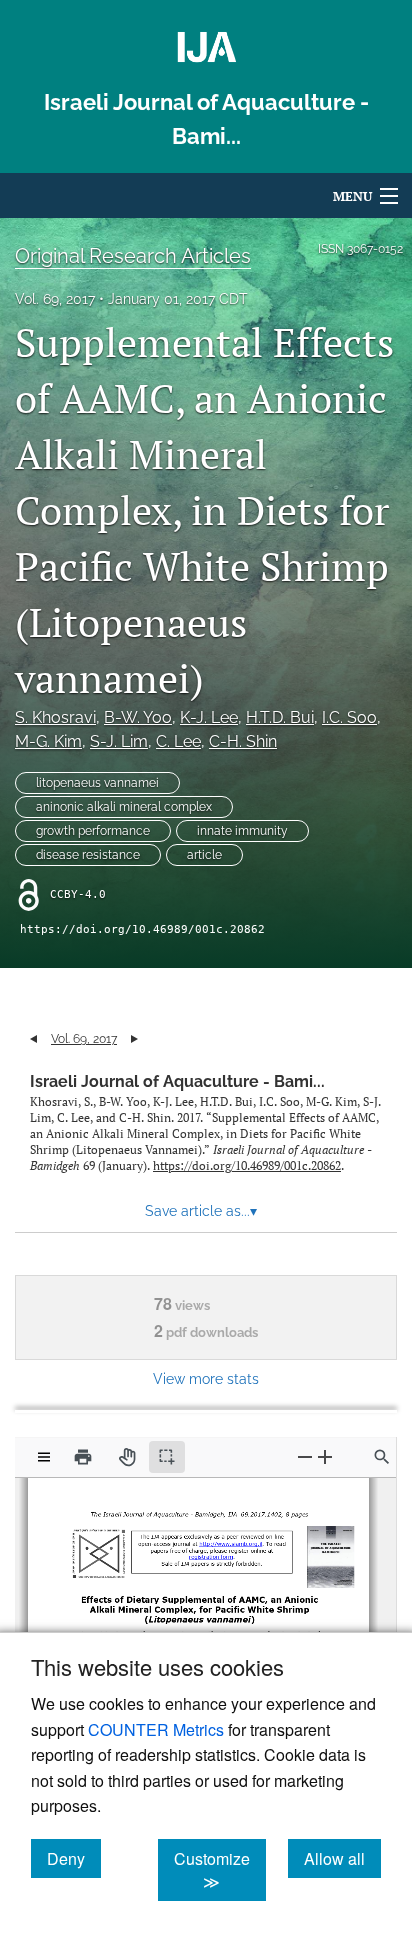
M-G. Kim (48, 741)
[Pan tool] (127, 1457)
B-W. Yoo (138, 717)
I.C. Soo (349, 717)
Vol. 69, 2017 (55, 299)
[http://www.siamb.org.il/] (228, 1540)
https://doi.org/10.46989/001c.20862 (142, 929)
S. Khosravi (55, 717)
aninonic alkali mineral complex (124, 807)
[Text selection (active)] (167, 1457)
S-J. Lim (119, 741)
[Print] (83, 1457)
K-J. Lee (209, 717)
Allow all (342, 1858)
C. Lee (178, 741)
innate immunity (242, 831)
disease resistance (88, 855)
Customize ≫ (220, 1870)
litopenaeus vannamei (97, 783)
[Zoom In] (325, 1456)
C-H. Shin (243, 741)
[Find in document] (382, 1457)
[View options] (44, 1457)
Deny (74, 1858)
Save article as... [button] (201, 1211)
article (204, 855)
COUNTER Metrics (156, 1729)
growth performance (93, 831)
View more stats (206, 1378)
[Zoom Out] (305, 1456)
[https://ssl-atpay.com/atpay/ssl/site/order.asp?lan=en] (209, 1553)
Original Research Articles (133, 256)
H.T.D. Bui (280, 717)
